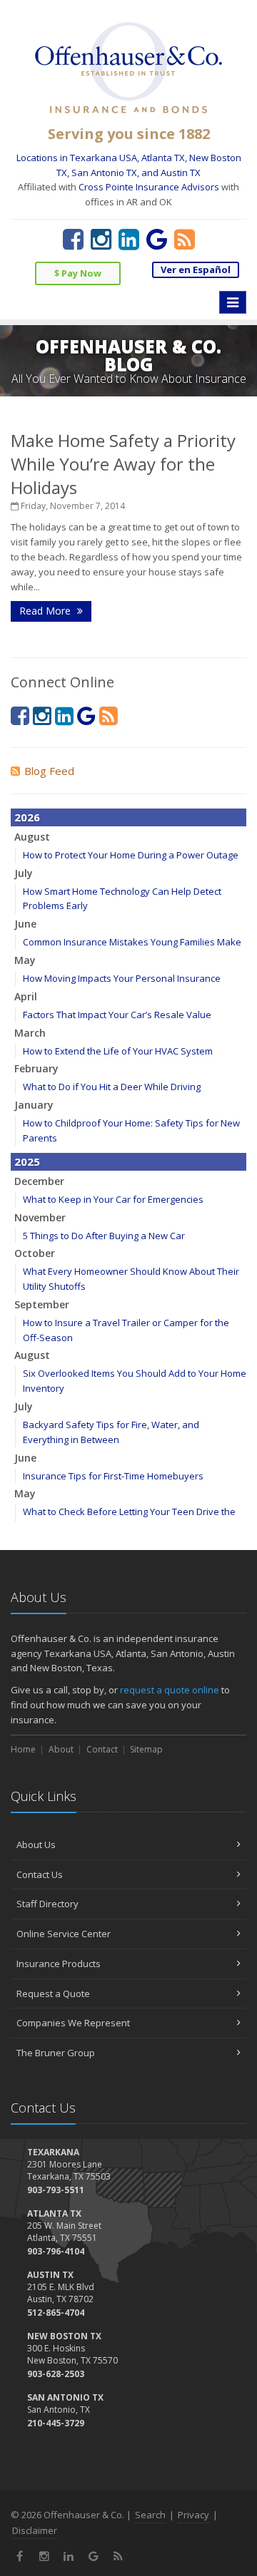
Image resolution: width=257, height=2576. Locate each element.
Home (23, 1749)
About (61, 1749)
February (36, 1068)
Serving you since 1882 (129, 134)
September (42, 1304)
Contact (102, 1749)
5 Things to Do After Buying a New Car (104, 1236)
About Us (36, 1844)
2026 (27, 817)
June (25, 924)
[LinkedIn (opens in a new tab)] (129, 239)
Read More (46, 611)
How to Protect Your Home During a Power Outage (131, 855)
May (25, 960)
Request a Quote (53, 1993)
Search (150, 2515)
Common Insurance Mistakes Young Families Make (132, 942)
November (40, 1217)
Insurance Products (59, 1964)
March (30, 1033)
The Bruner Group (56, 2053)
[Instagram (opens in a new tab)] (101, 239)
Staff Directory (47, 1904)
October (35, 1253)
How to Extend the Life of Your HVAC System (118, 1051)
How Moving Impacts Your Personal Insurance (122, 978)
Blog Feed (49, 771)
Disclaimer (35, 2530)
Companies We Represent (73, 2023)
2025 (27, 1161)
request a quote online (170, 1690)
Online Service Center (64, 1934)
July (24, 873)
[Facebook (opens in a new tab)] (73, 239)
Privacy (193, 2515)
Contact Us (40, 1874)
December (39, 1181)
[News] (185, 239)
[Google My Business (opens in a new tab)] (157, 239)
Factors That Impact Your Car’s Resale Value (117, 1015)
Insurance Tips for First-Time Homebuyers (113, 1476)
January (34, 1105)
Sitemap (146, 1749)
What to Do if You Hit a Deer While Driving (112, 1087)
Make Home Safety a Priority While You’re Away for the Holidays (123, 464)
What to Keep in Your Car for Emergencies (113, 1199)
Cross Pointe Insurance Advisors (149, 187)
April (26, 996)
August (32, 837)
